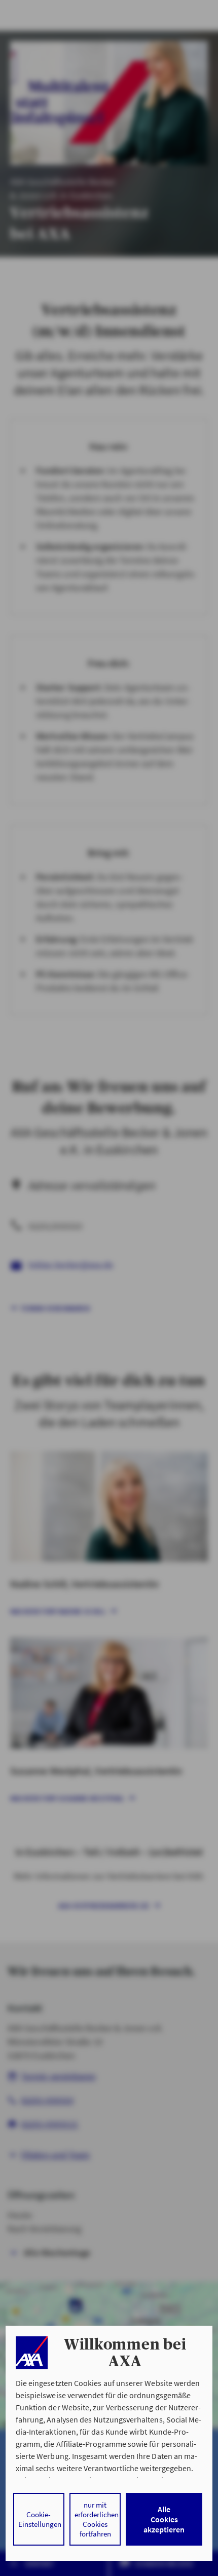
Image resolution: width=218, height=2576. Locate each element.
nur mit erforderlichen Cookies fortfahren (97, 2519)
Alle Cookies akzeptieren (164, 2519)
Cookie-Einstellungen (40, 2519)
